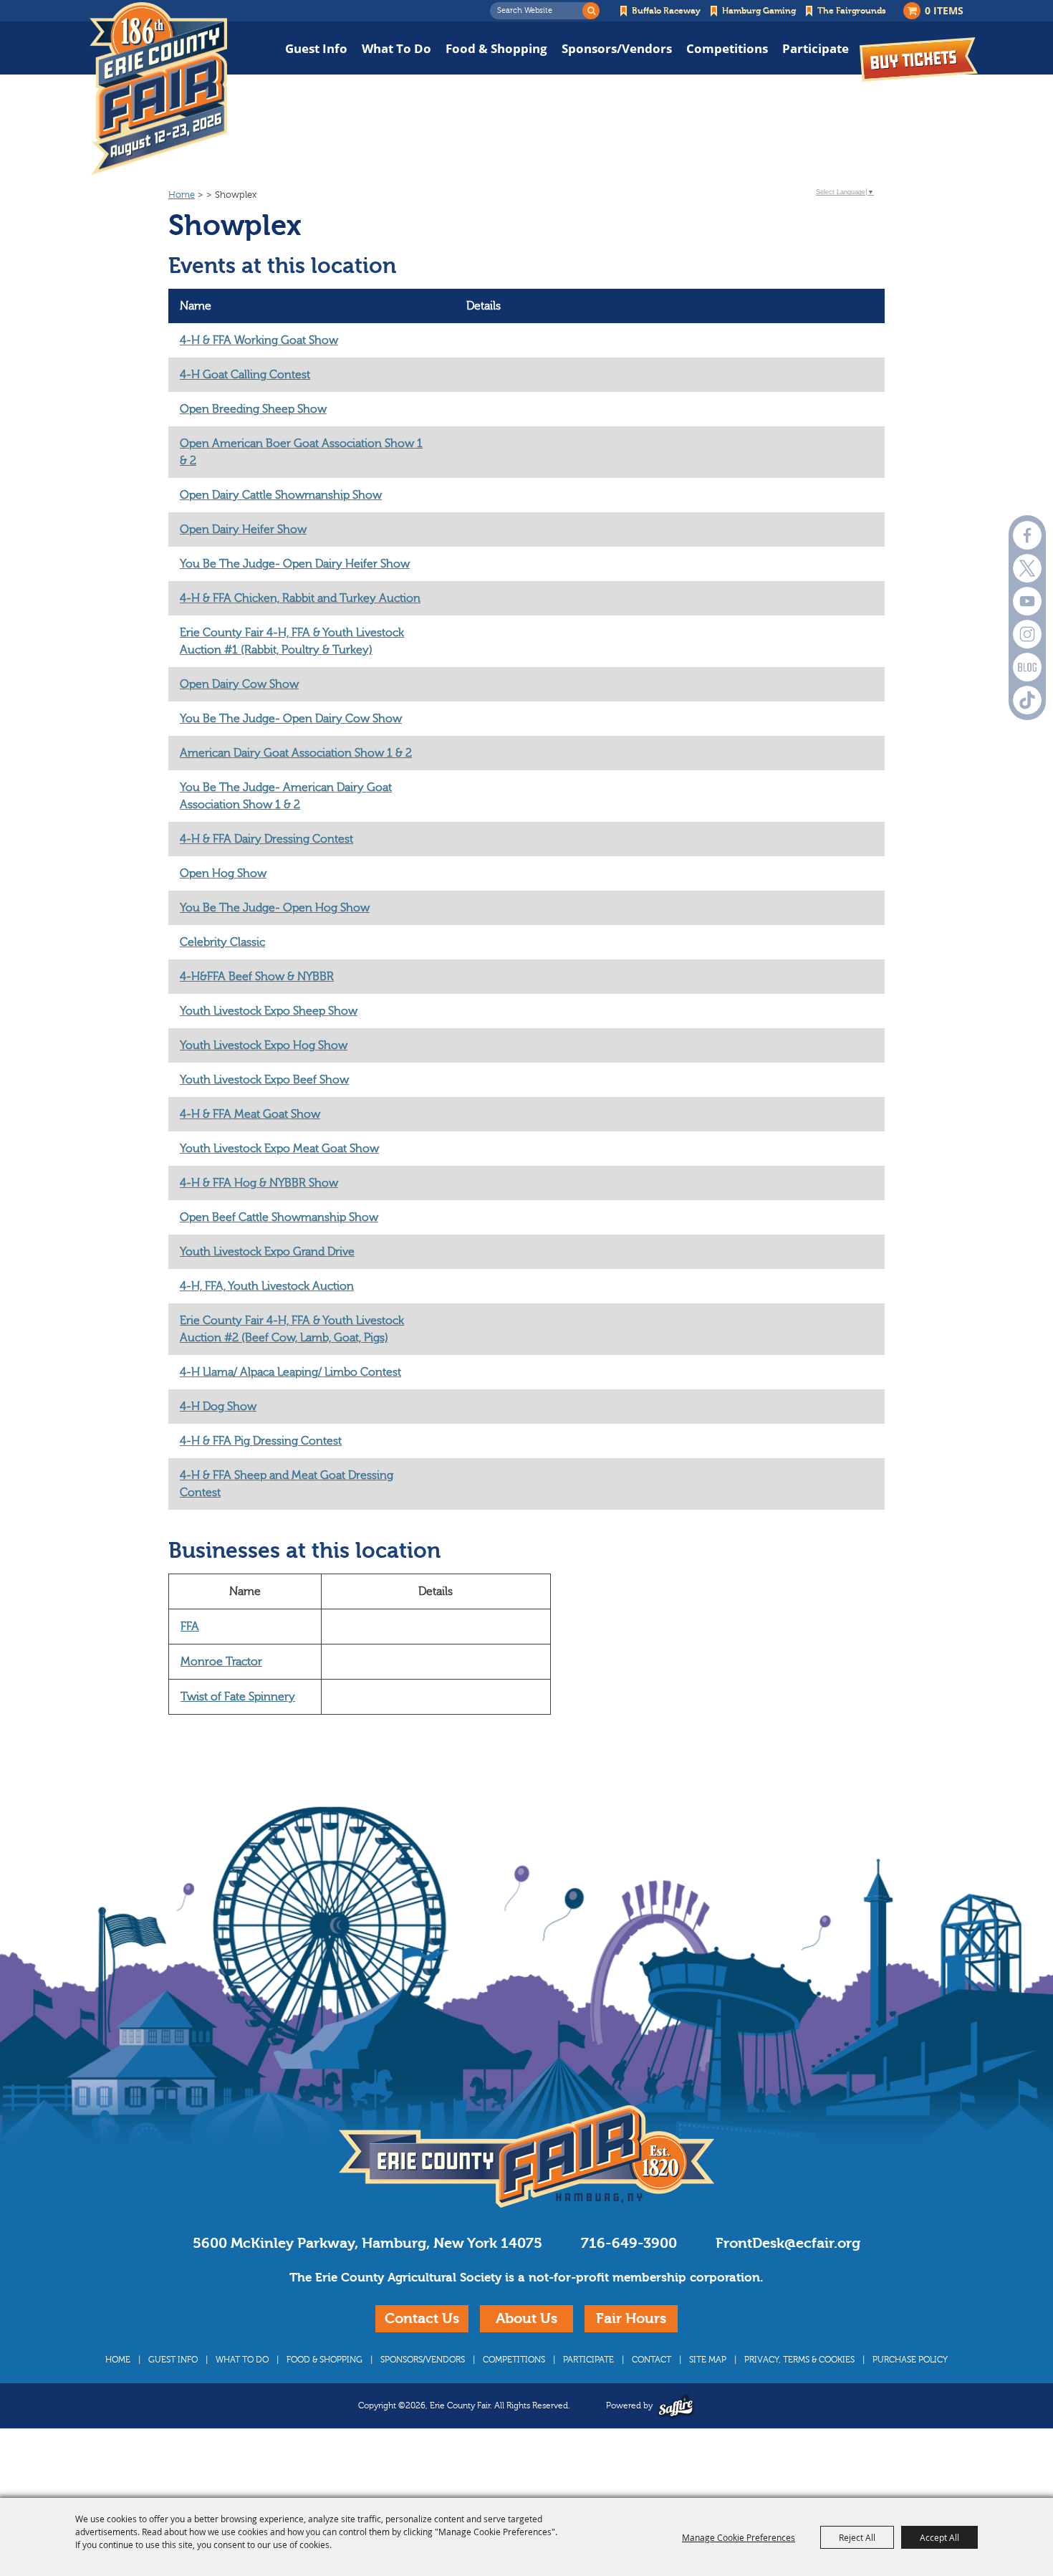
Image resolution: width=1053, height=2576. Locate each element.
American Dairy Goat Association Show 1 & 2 (296, 753)
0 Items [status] (944, 10)
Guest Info (316, 48)
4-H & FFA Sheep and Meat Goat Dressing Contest (287, 1484)
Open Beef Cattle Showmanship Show (279, 1217)
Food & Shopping (496, 48)
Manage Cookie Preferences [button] (739, 2537)
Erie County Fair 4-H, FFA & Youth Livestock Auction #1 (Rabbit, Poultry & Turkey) (292, 641)
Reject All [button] (857, 2537)
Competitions (727, 48)
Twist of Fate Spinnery (238, 1697)
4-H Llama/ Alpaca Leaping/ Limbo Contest (290, 1372)
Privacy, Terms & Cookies (799, 2360)
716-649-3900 (629, 2243)
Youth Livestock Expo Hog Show (264, 1045)
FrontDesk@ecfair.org (788, 2243)
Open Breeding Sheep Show (253, 409)
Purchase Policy (910, 2360)
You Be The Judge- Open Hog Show (275, 908)
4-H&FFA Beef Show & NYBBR (257, 977)
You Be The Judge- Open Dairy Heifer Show (295, 564)
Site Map (708, 2360)
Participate (816, 48)
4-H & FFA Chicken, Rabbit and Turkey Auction (300, 598)
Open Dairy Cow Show (239, 684)
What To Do (396, 48)
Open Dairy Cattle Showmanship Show (281, 495)
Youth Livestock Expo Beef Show (264, 1080)
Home (182, 195)
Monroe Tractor (221, 1662)
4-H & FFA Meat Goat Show (250, 1114)
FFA (190, 1627)
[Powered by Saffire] (676, 2406)
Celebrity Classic (222, 942)
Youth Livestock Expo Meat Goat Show (279, 1149)
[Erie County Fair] (158, 89)
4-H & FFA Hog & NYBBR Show (259, 1183)
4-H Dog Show (218, 1407)
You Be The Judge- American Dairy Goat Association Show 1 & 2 (286, 796)
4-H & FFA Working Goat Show (259, 340)
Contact (651, 2360)
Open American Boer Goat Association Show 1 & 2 (301, 452)
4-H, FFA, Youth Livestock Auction (267, 1286)
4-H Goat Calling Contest (245, 375)
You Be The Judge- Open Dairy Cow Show (291, 719)
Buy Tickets (919, 59)
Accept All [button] (939, 2537)
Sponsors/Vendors (617, 48)
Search (591, 11)
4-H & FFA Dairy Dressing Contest (266, 839)
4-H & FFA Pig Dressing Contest (261, 1441)
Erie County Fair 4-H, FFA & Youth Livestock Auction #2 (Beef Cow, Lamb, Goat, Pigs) (292, 1329)
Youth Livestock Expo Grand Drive (267, 1252)
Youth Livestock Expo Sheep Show (269, 1011)
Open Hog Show (223, 873)
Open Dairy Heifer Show (243, 530)
